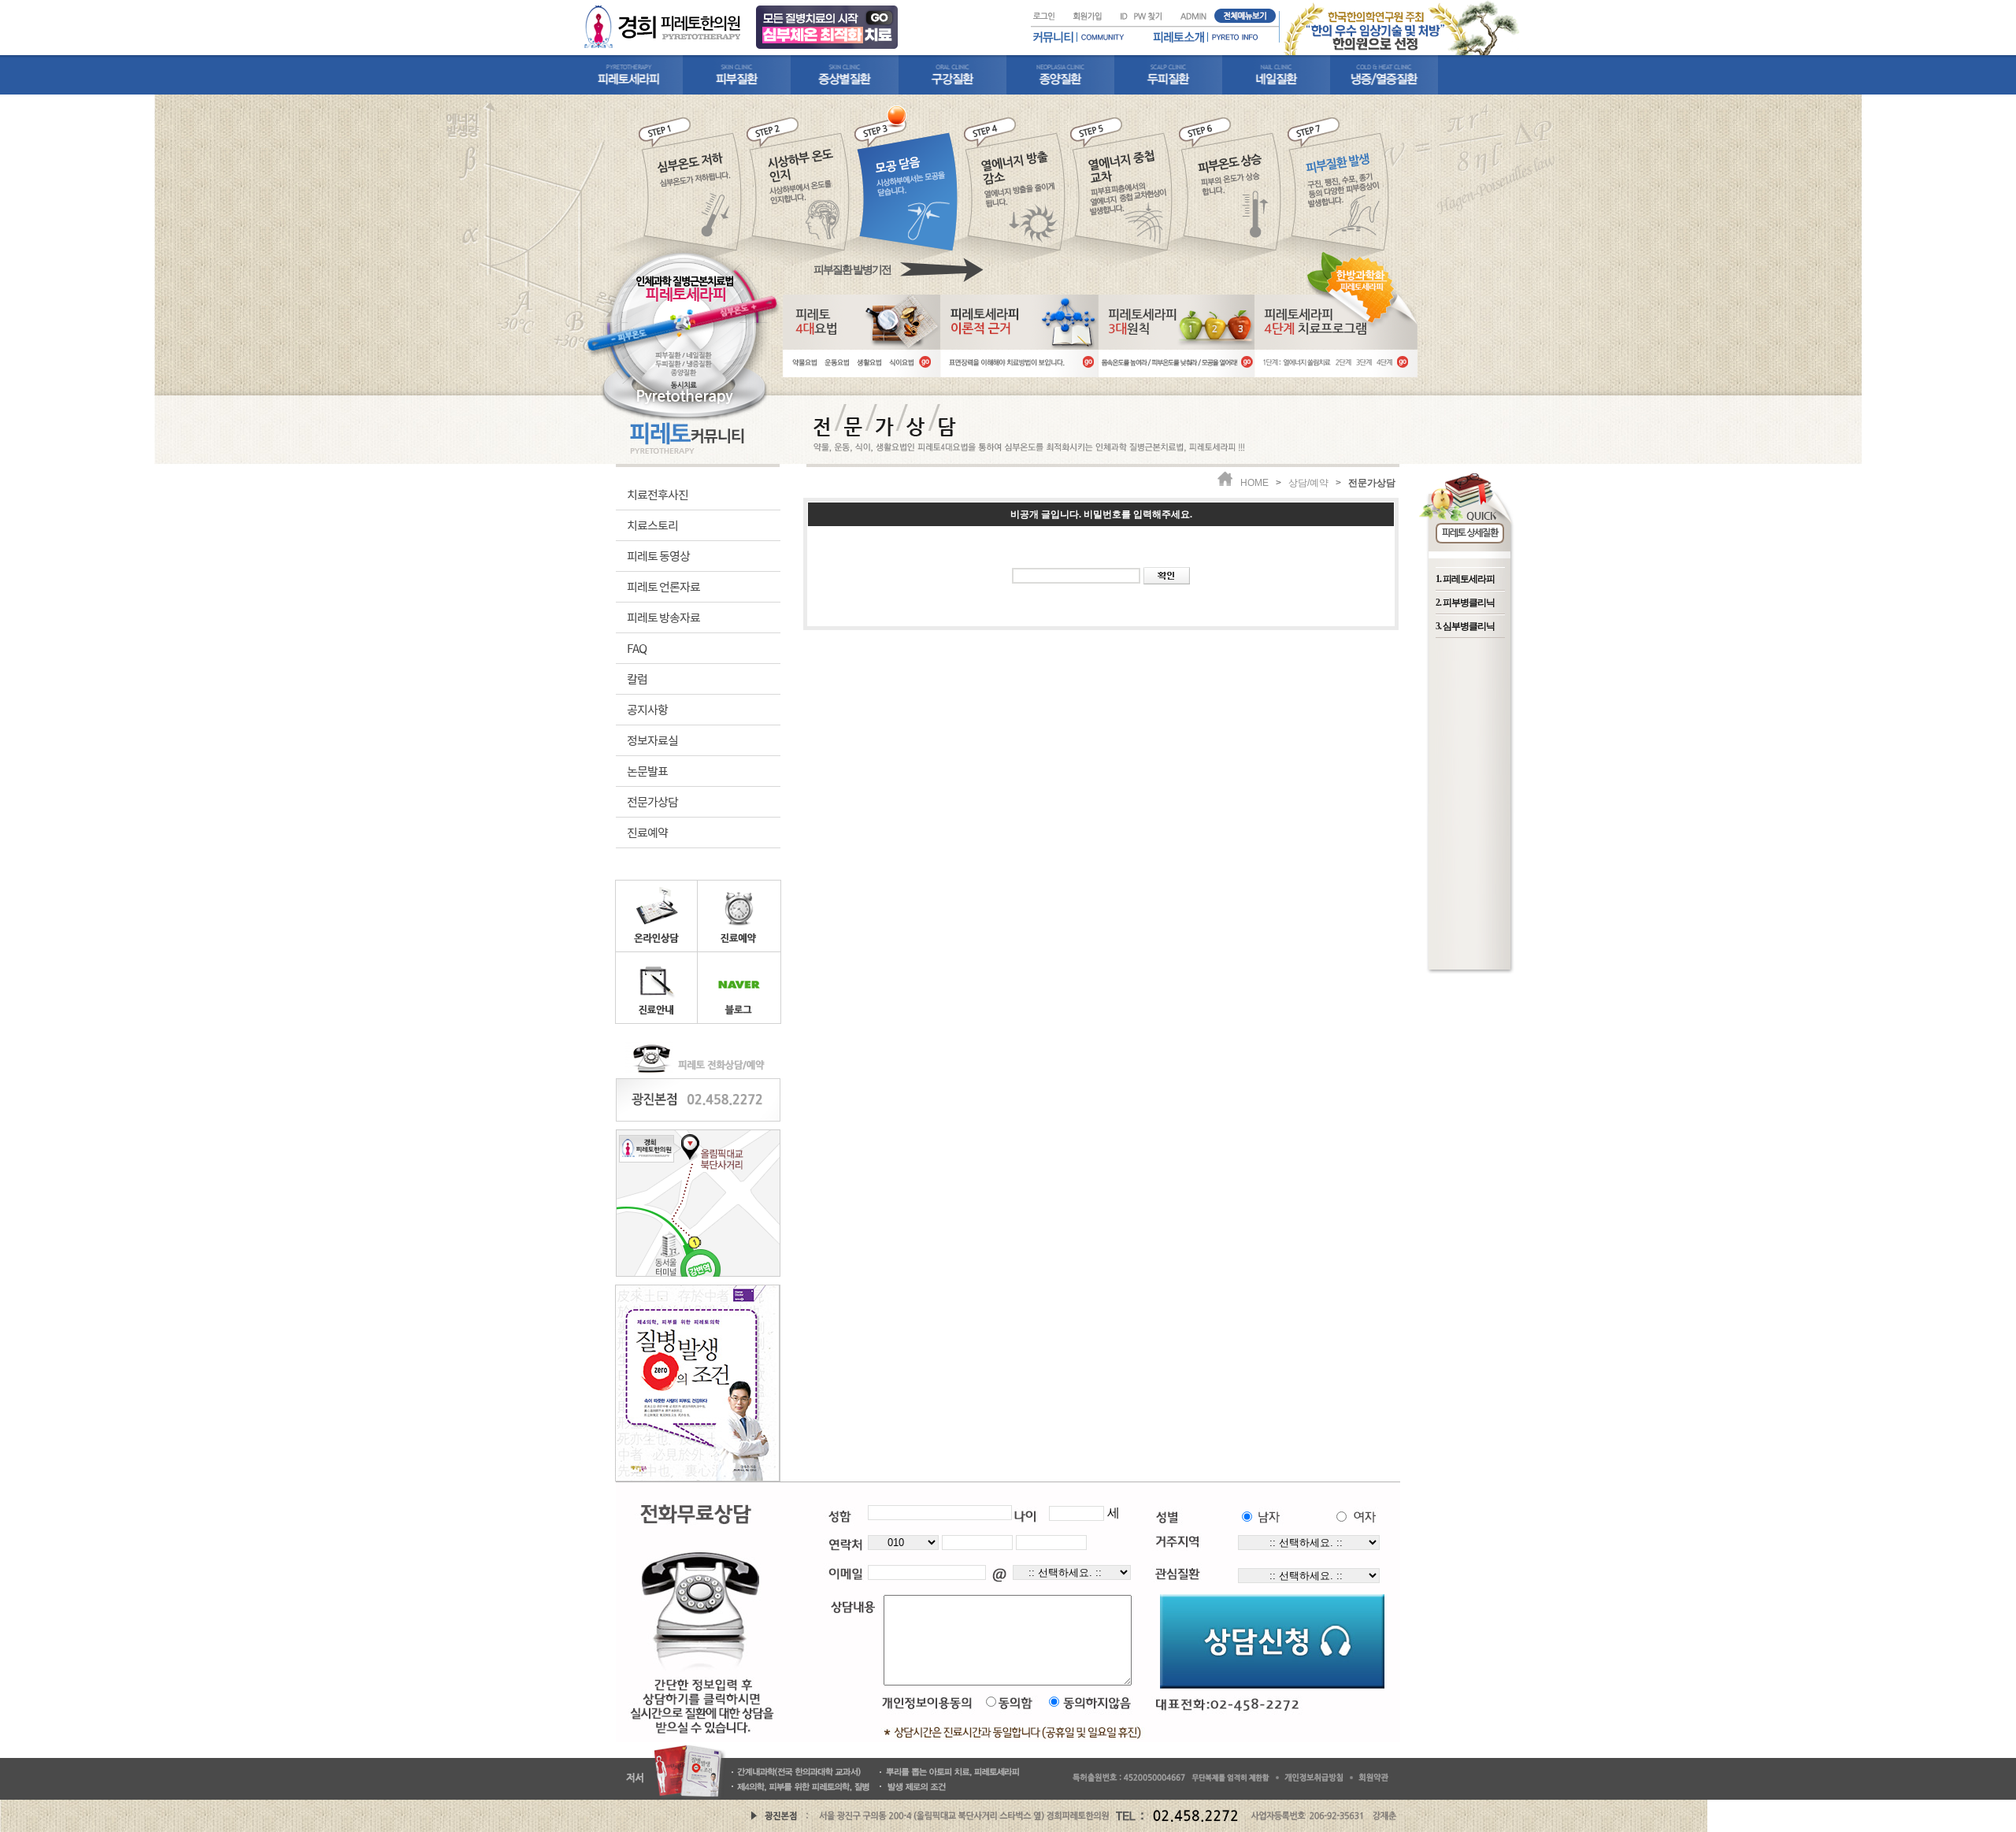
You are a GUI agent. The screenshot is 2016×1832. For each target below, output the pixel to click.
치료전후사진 (658, 494)
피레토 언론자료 (663, 586)
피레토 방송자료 (663, 617)
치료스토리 (652, 525)
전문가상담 (652, 801)
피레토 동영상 (658, 556)
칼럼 (637, 679)
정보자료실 (652, 740)
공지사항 (647, 709)
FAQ (637, 648)
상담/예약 (1308, 483)
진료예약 (647, 832)
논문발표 (647, 771)
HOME (1254, 483)
